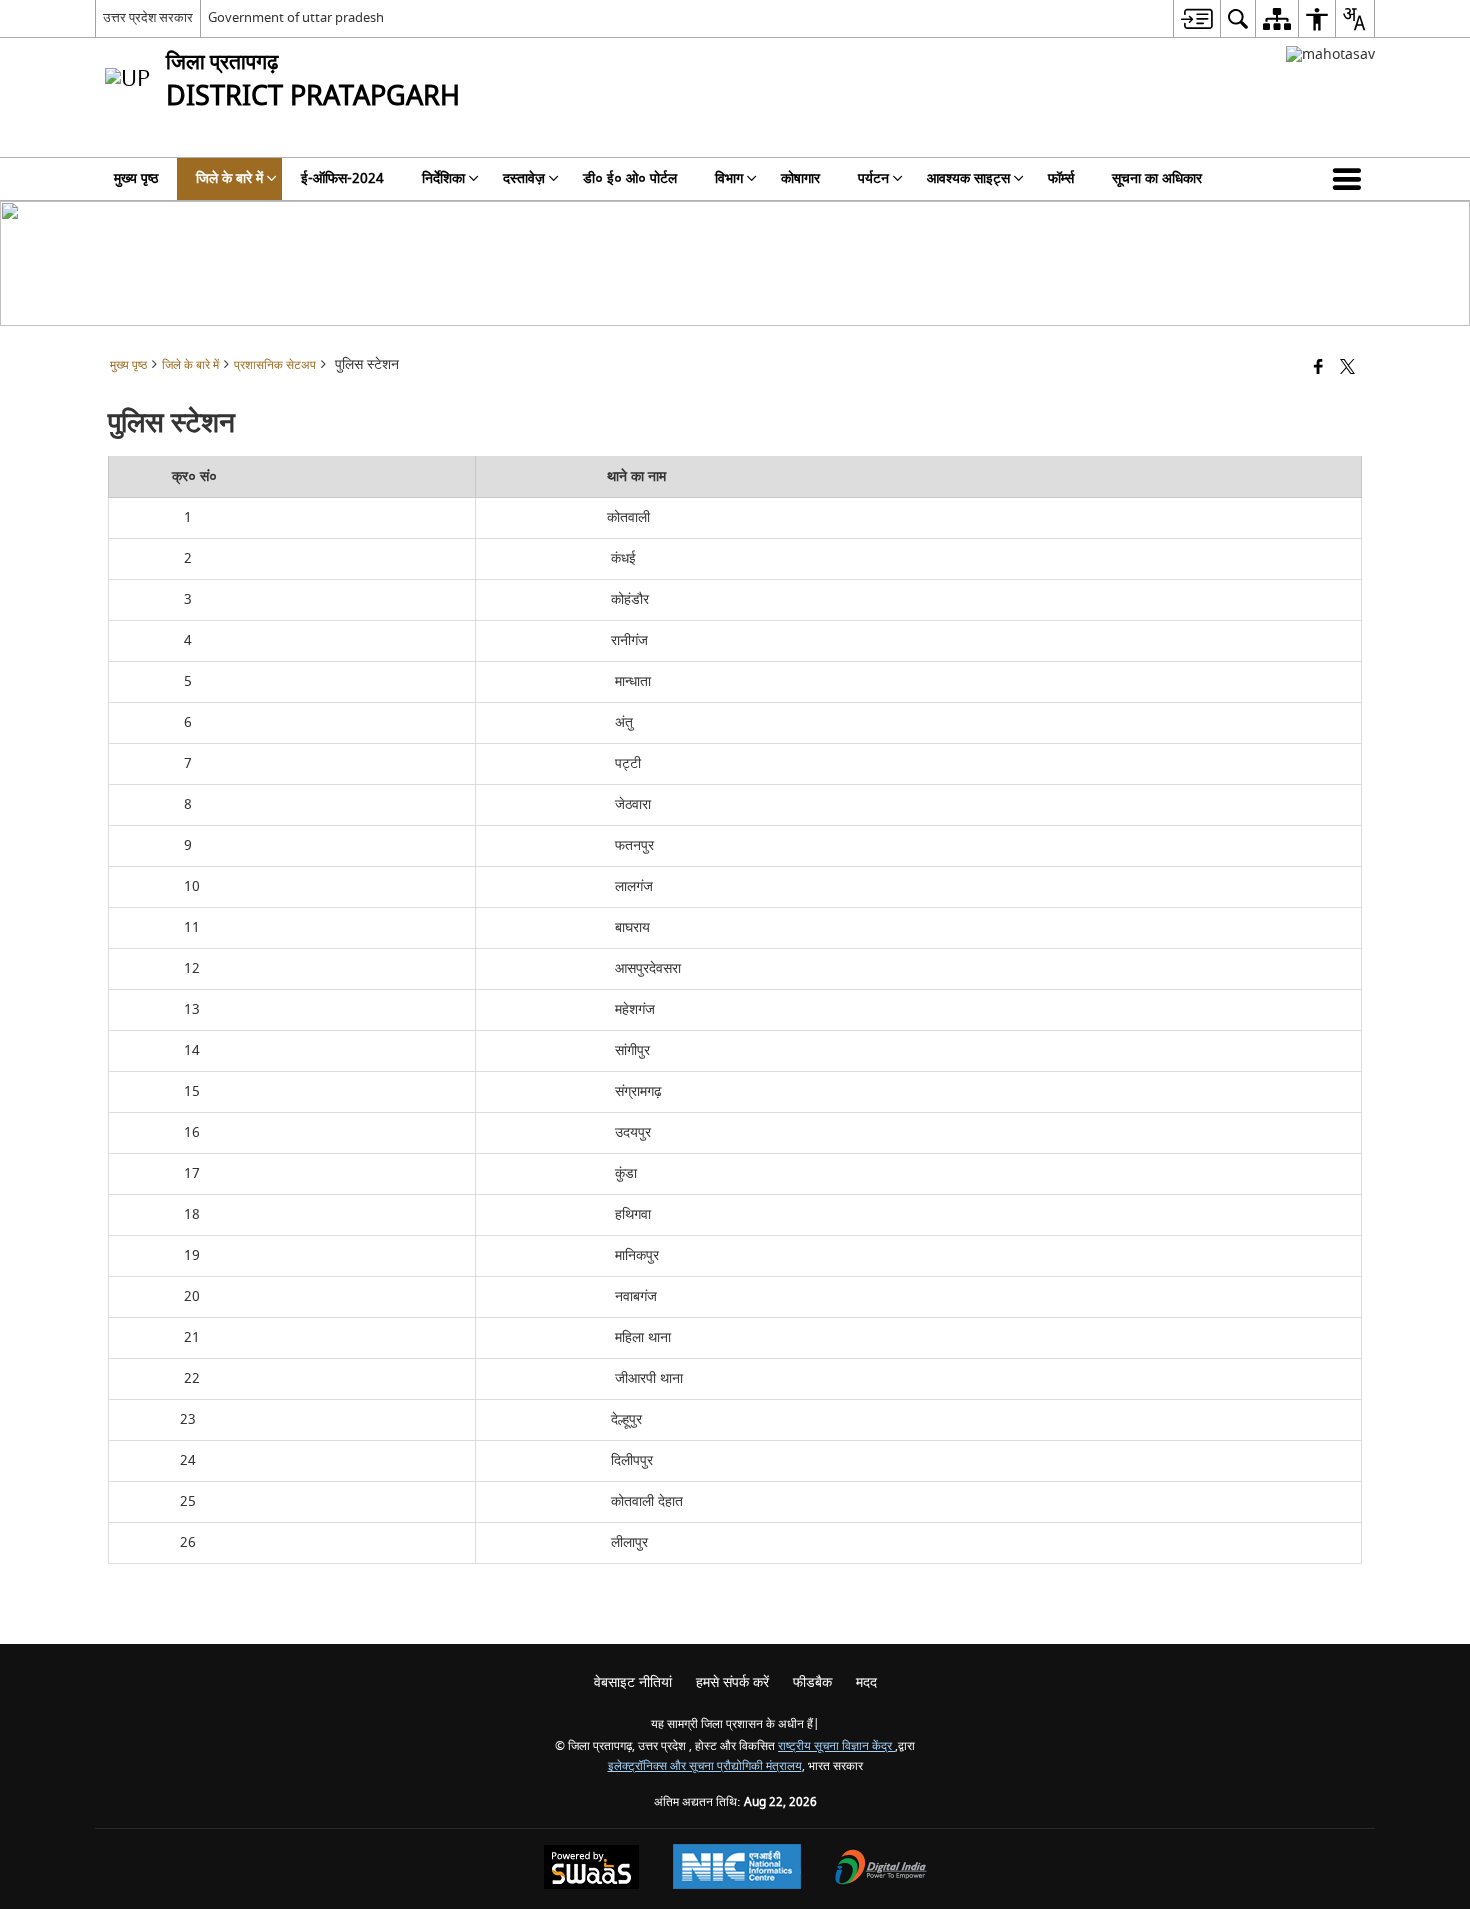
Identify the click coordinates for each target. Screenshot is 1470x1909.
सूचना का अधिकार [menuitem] (1157, 178)
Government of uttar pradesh (296, 17)
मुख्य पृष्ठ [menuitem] (136, 178)
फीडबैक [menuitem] (812, 1682)
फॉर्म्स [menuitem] (1061, 178)
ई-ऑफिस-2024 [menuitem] (342, 178)
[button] (1351, 179)
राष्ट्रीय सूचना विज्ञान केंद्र (836, 1746)
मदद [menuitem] (866, 1682)
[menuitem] (1196, 18)
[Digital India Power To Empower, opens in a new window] (881, 1869)
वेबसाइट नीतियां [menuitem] (633, 1682)
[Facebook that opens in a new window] (1318, 368)
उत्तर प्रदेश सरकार (148, 17)
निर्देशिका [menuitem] (443, 178)
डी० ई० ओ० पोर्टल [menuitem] (630, 178)
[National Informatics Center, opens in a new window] (737, 1869)
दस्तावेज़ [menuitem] (524, 178)
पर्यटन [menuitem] (873, 178)
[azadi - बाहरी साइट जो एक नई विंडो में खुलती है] (1330, 54)
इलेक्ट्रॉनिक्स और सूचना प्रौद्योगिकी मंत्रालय (705, 1766)
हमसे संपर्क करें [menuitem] (732, 1682)
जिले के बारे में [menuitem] (229, 178)
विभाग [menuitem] (729, 178)
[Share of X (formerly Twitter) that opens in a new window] (1347, 368)
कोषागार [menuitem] (800, 178)
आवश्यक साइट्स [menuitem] (968, 178)
